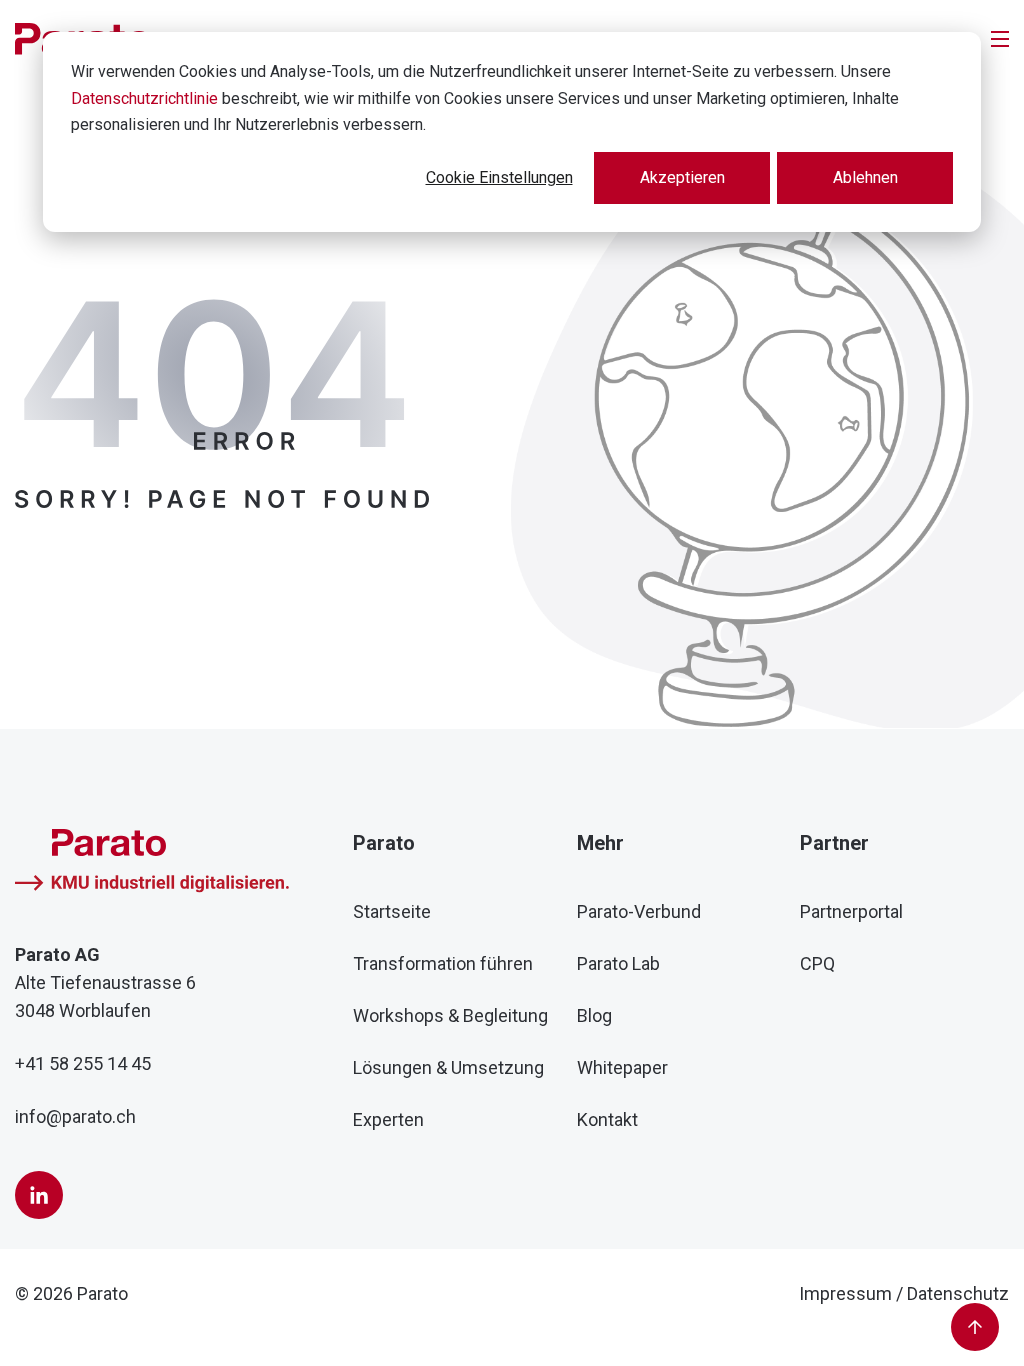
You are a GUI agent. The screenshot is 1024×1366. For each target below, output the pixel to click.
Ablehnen (865, 177)
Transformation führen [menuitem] (443, 963)
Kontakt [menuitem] (607, 1119)
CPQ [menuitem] (817, 963)
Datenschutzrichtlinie (144, 98)
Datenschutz (958, 1293)
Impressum (845, 1293)
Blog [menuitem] (594, 1015)
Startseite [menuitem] (392, 911)
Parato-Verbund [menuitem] (639, 911)
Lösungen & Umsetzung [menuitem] (448, 1067)
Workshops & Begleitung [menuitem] (450, 1015)
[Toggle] (1000, 39)
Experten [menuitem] (388, 1119)
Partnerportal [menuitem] (851, 911)
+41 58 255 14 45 (83, 1063)
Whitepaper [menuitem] (622, 1067)
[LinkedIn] (39, 1195)
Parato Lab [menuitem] (618, 963)
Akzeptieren (682, 177)
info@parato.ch (75, 1116)
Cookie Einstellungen (499, 177)
